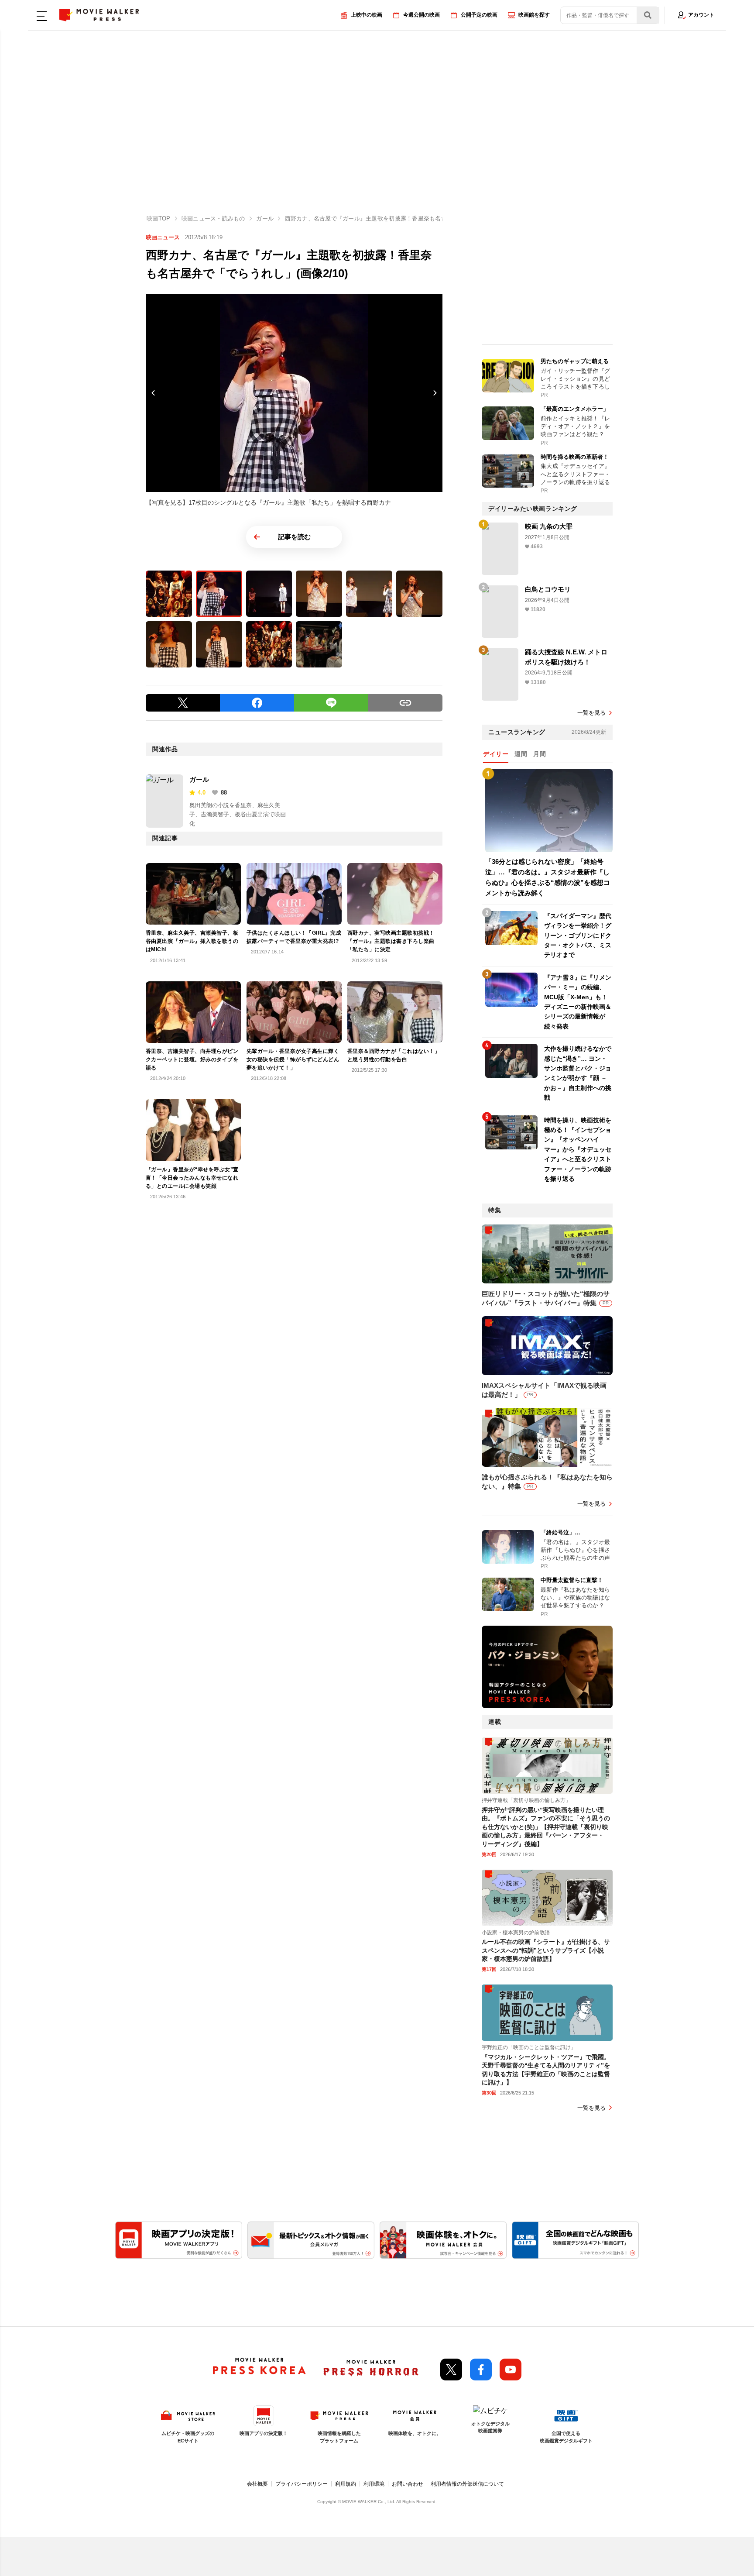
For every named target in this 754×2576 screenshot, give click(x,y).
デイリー (496, 754)
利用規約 (346, 2484)
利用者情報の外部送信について (467, 2484)
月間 (540, 754)
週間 (521, 754)
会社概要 (257, 2484)
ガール (199, 779)
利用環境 (374, 2484)
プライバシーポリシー (302, 2484)
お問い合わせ (408, 2484)
